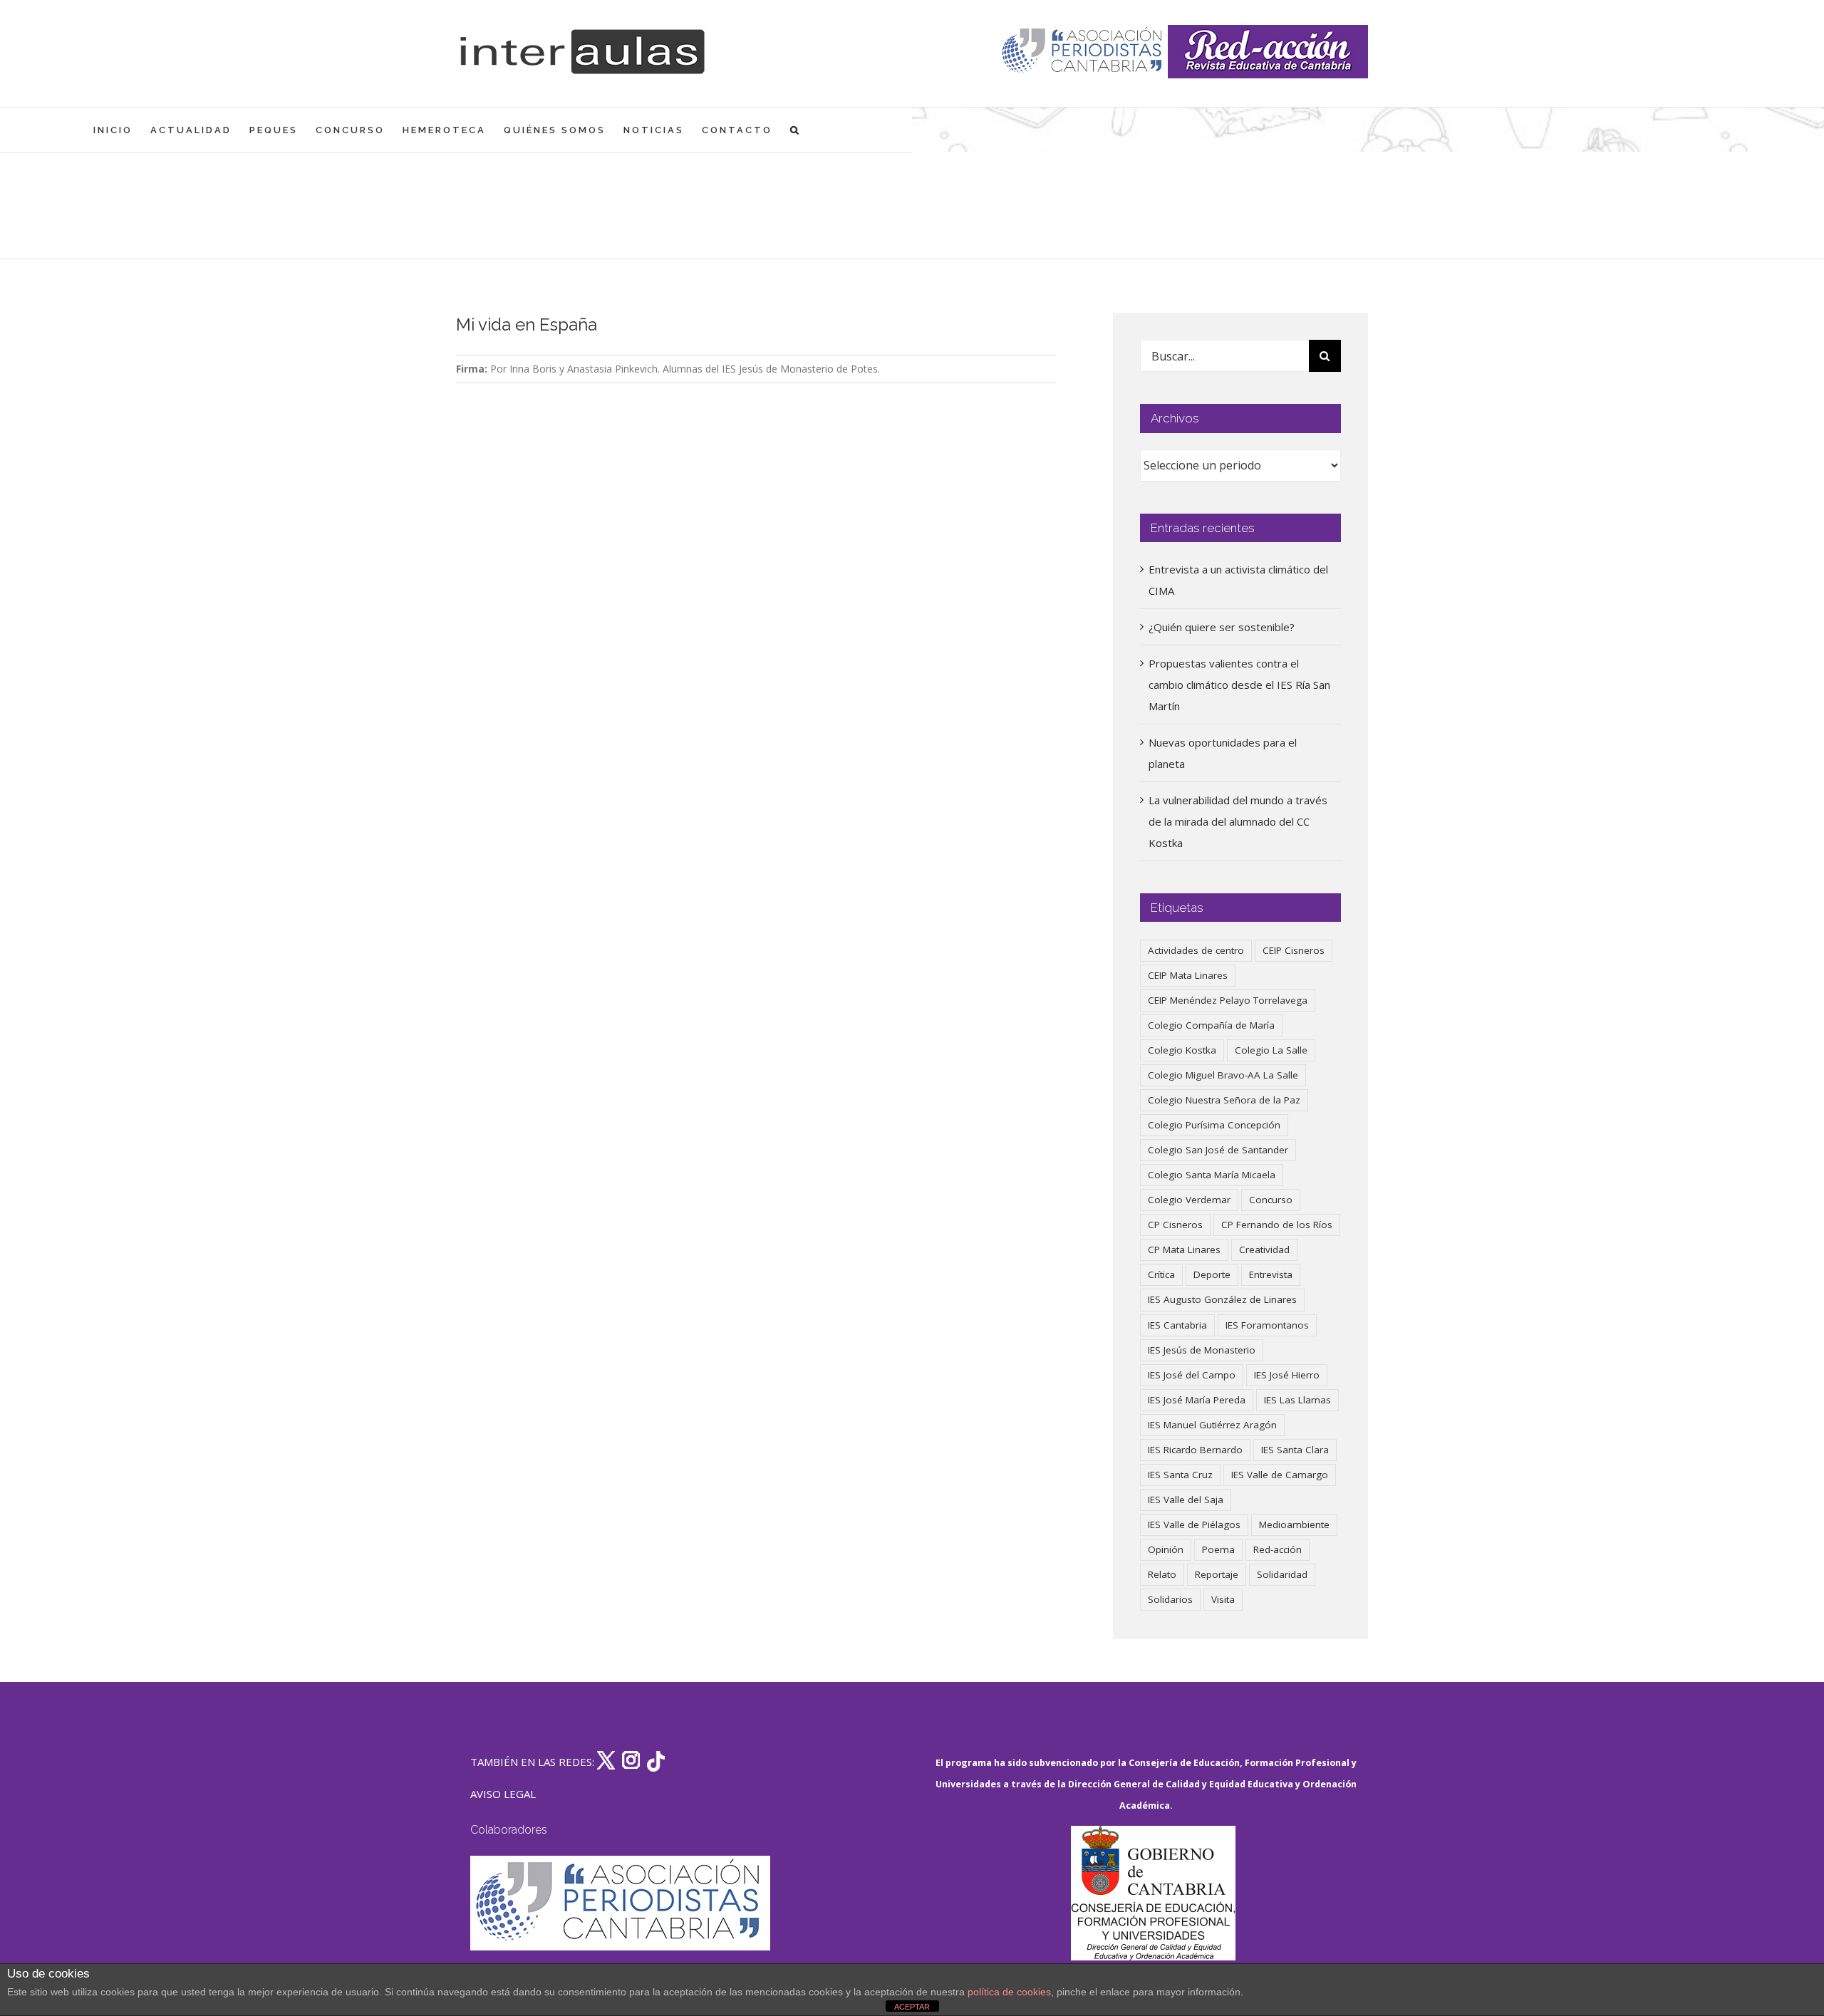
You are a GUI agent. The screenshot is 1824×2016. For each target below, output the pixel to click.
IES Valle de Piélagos (1194, 1524)
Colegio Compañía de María (1211, 1025)
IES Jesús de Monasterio (1202, 1350)
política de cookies (1009, 1992)
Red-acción (1278, 1549)
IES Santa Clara (1295, 1450)
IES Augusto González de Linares (1222, 1299)
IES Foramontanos (1267, 1325)
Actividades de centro (1196, 950)
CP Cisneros (1175, 1225)
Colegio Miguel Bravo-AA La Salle (1223, 1075)
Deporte (1212, 1274)
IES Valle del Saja (1186, 1500)
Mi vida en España (527, 324)
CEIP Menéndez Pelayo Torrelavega (1228, 1000)
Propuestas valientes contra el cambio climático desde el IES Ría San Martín (1239, 685)
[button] (796, 130)
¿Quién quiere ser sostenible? (1222, 627)
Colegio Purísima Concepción (1214, 1125)
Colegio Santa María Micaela (1212, 1175)
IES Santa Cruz (1180, 1475)
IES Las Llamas (1297, 1400)
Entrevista (1271, 1274)
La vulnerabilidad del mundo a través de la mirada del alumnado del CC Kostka (1238, 821)
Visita (1223, 1599)
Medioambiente (1294, 1524)
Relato (1162, 1574)
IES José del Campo (1192, 1375)
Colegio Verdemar (1189, 1200)
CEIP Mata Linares (1188, 975)
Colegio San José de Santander (1218, 1150)
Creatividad (1264, 1249)
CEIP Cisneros (1294, 950)
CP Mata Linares (1184, 1249)
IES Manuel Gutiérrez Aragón (1212, 1425)
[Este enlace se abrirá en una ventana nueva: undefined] (1083, 52)
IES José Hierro (1287, 1375)
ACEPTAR (912, 2007)
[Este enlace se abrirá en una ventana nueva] (1153, 1893)
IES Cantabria (1177, 1325)
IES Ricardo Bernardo (1195, 1450)
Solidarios (1170, 1599)
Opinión (1166, 1549)
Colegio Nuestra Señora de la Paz (1224, 1100)
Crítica (1161, 1274)
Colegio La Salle (1271, 1050)
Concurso (1271, 1200)
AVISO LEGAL (503, 1794)
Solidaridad (1282, 1574)
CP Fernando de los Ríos (1277, 1225)
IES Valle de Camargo (1280, 1475)
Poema (1218, 1549)
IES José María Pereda (1197, 1400)
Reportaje (1217, 1574)
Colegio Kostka (1182, 1050)
